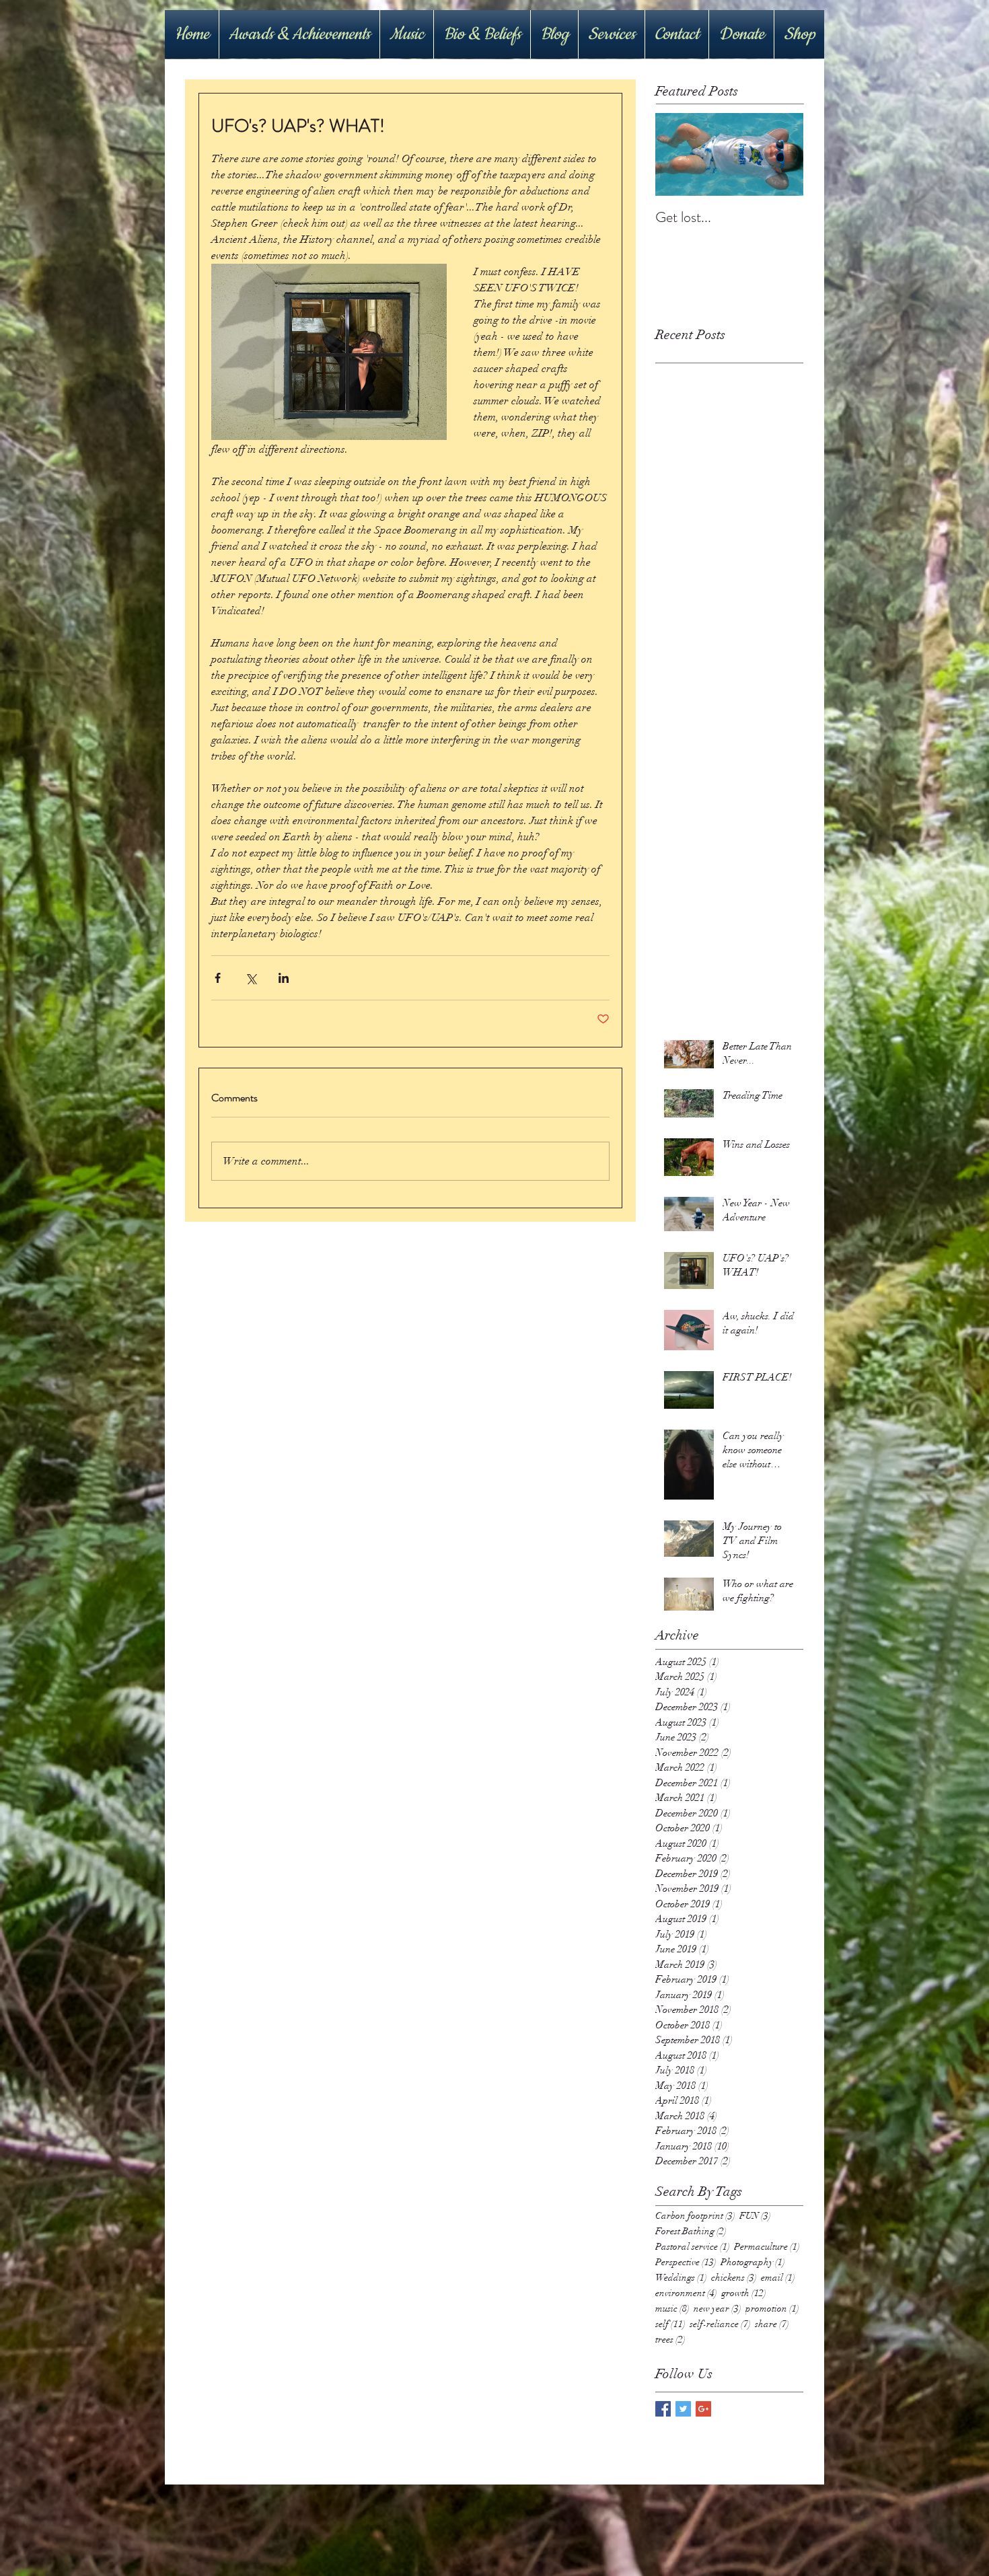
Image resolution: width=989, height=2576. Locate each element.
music (672, 2309)
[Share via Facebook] (218, 978)
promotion (772, 2309)
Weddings (681, 2278)
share (772, 2324)
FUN (755, 2216)
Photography (753, 2262)
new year (718, 2309)
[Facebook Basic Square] (663, 2409)
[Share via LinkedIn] (284, 978)
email (778, 2278)
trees (670, 2340)
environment (686, 2293)
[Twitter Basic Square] (683, 2409)
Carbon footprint (695, 2216)
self (670, 2324)
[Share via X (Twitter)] (251, 978)
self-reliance (720, 2324)
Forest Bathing (691, 2231)
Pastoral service (693, 2247)
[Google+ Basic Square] (703, 2409)
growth (744, 2293)
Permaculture (767, 2247)
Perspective (686, 2262)
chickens (734, 2278)
